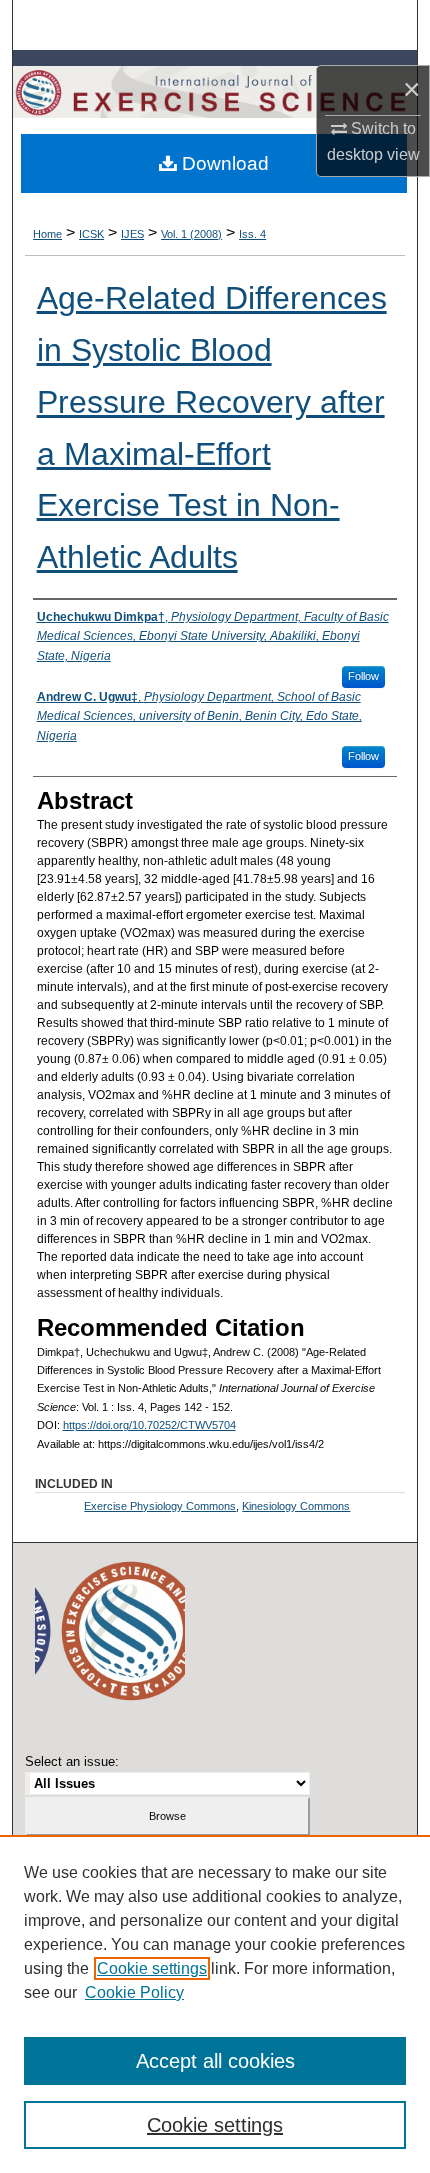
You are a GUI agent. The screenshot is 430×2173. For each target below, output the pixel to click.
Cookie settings (152, 1968)
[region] (215, 2004)
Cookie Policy (134, 1992)
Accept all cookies (215, 2061)
